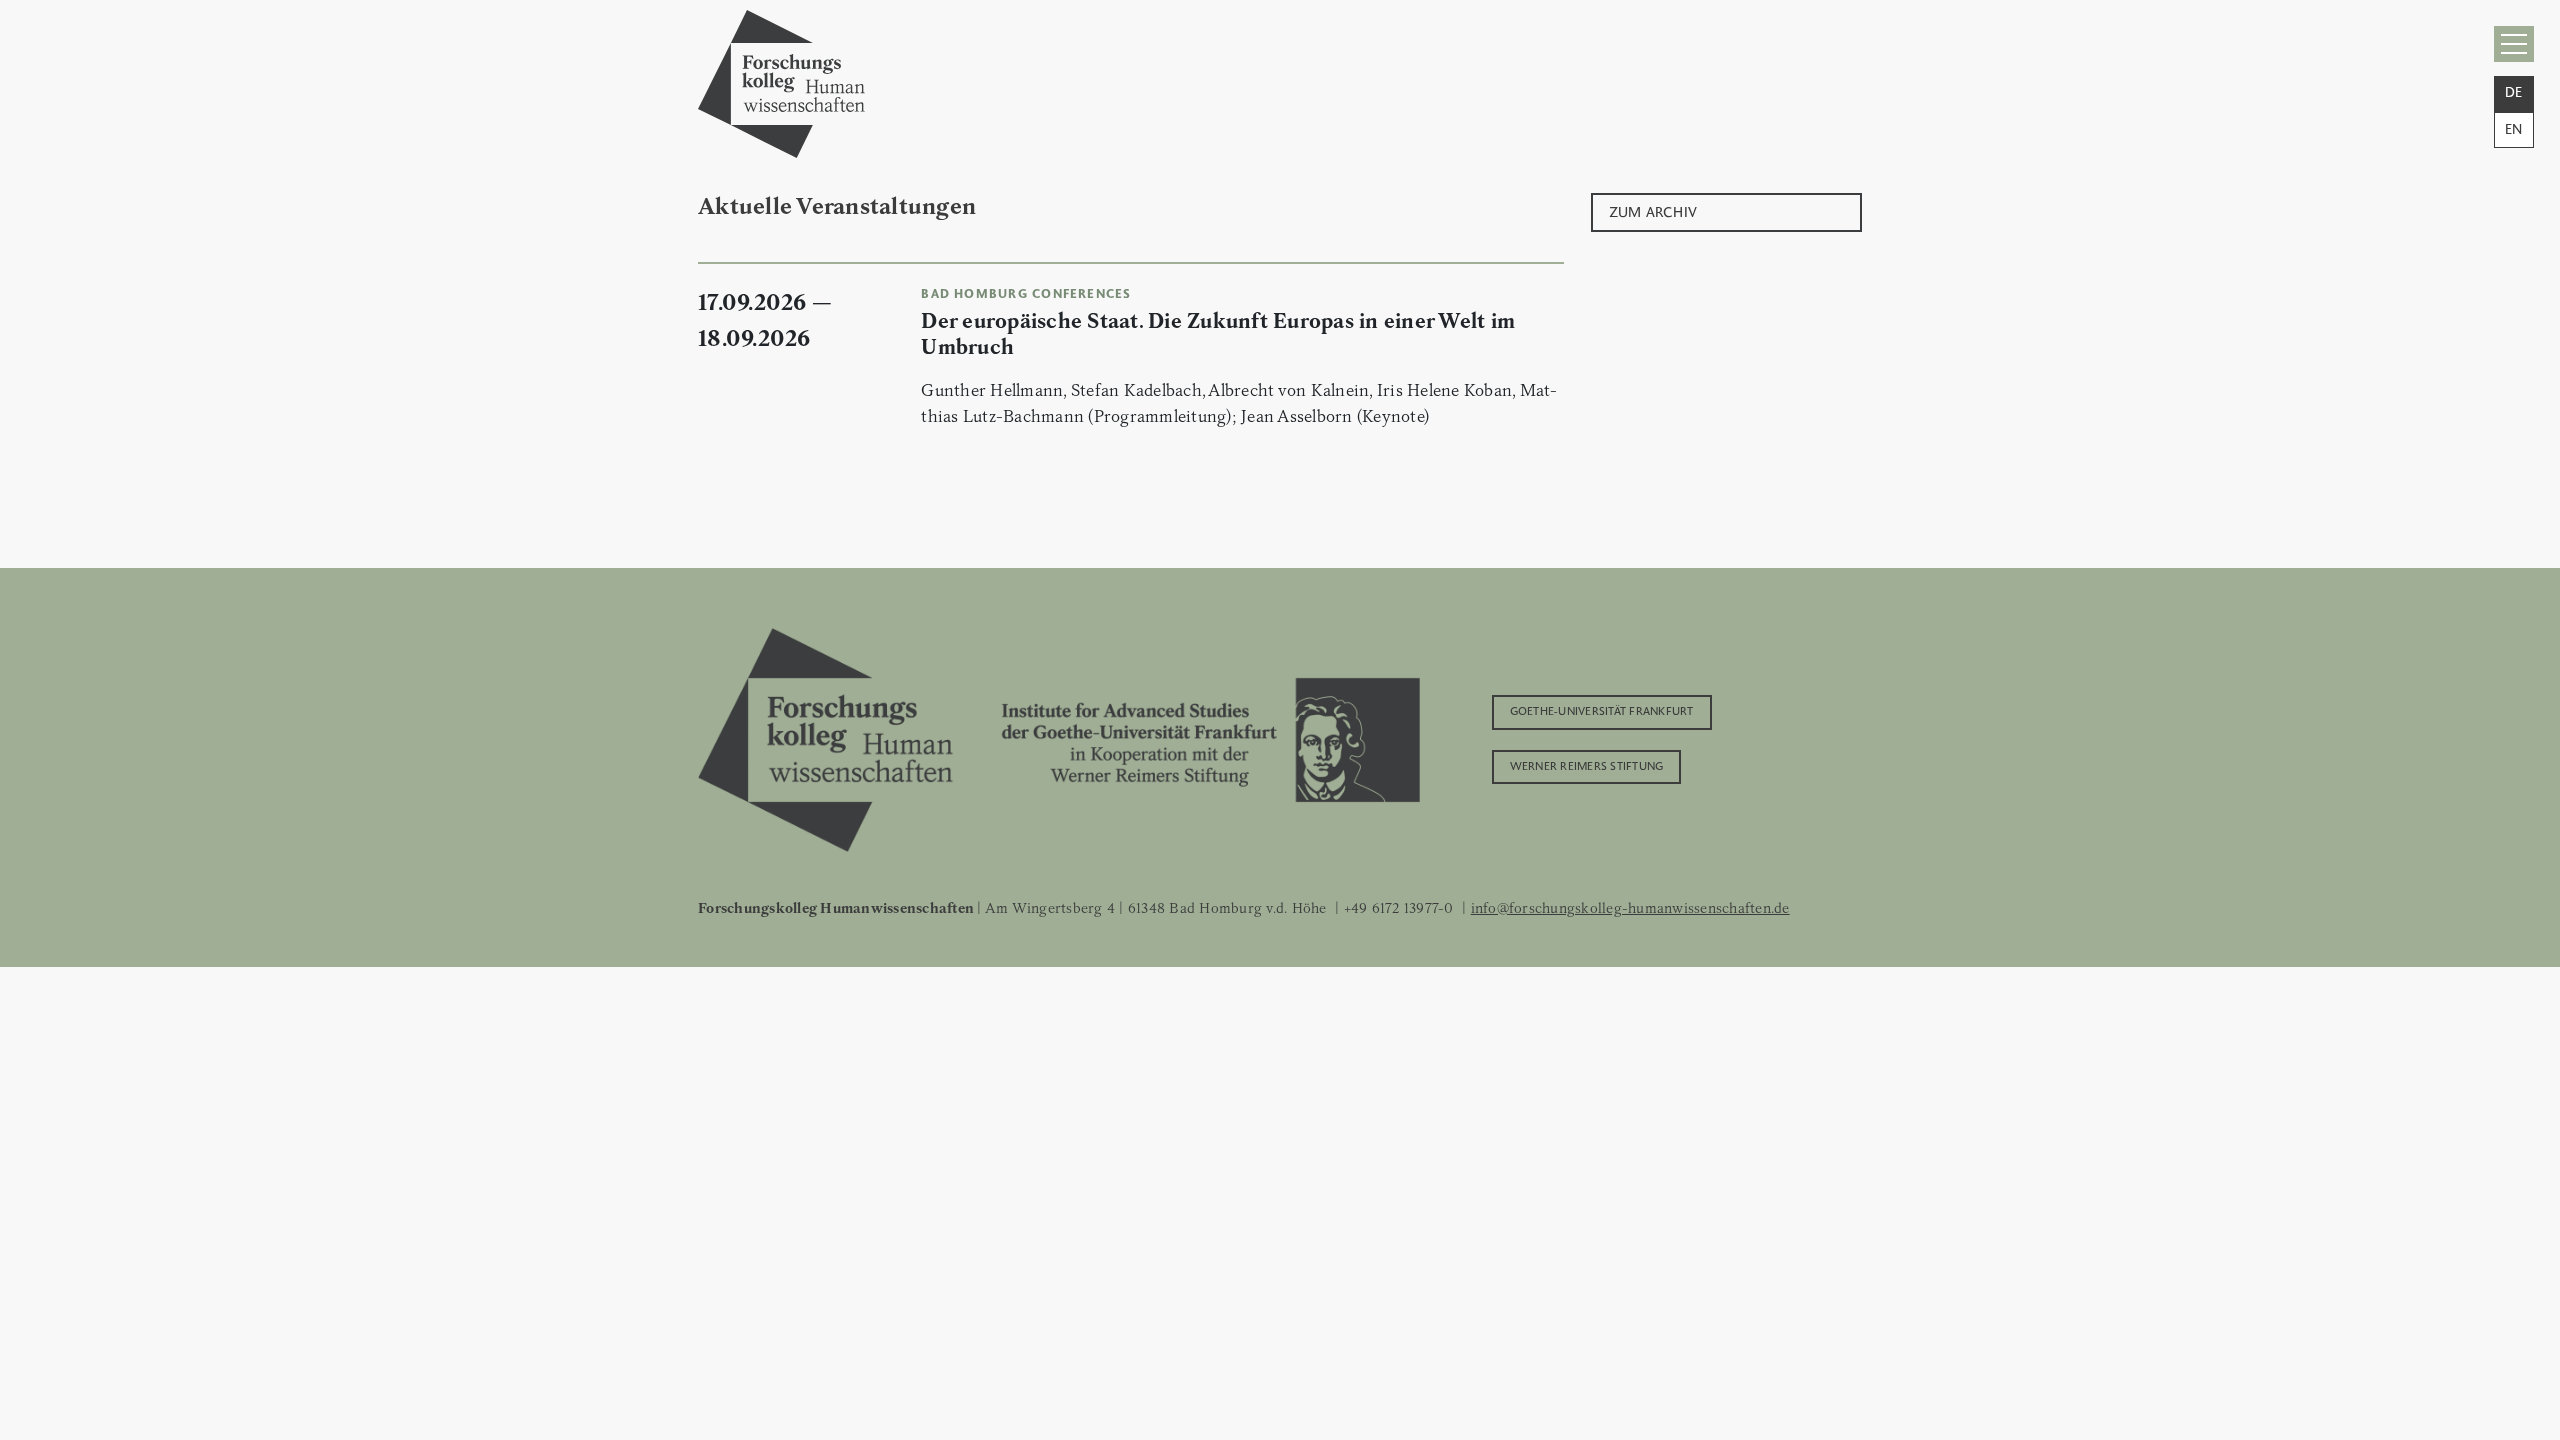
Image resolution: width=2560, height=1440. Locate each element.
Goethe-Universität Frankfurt (1602, 710)
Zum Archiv (1653, 210)
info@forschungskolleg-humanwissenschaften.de (1630, 908)
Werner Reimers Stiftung (1587, 765)
